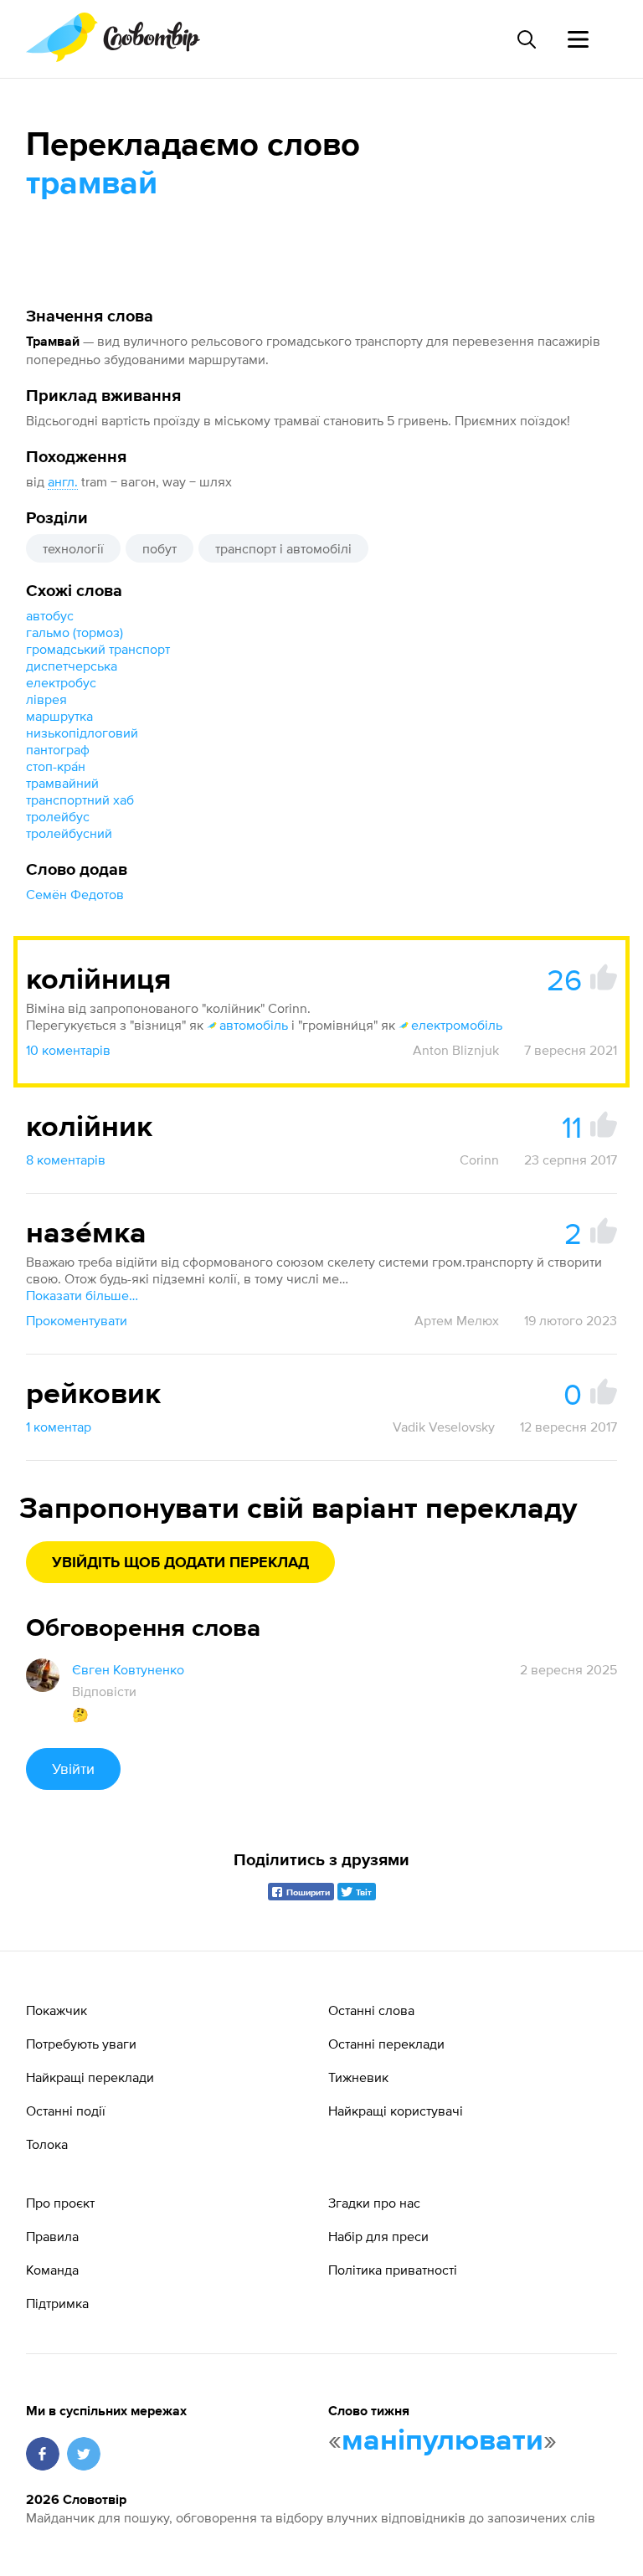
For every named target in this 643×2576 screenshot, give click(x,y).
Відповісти (104, 1691)
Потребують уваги (81, 2044)
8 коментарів (66, 1159)
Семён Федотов (75, 894)
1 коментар (59, 1427)
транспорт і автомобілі (283, 548)
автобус (50, 615)
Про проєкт (60, 2203)
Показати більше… (82, 1295)
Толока (47, 2144)
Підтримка (57, 2303)
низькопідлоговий (82, 733)
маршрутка (59, 716)
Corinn (479, 1159)
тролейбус (58, 816)
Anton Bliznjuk (456, 1050)
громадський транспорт (98, 649)
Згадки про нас (374, 2203)
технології (73, 548)
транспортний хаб (80, 800)
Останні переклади (386, 2044)
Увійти (73, 1769)
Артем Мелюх (457, 1320)
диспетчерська (72, 666)
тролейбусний (69, 833)
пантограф (58, 749)
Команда (52, 2270)
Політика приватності (393, 2270)
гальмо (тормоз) (75, 632)
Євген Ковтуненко (128, 1669)
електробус (61, 682)
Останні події (66, 2111)
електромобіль (457, 1025)
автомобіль (254, 1025)
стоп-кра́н (56, 766)
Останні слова (371, 2010)
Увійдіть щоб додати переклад (180, 1563)
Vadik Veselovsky (444, 1427)
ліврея (46, 699)
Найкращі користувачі (396, 2111)
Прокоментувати (77, 1320)
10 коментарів (68, 1050)
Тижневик (358, 2077)
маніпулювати (442, 2441)
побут (159, 548)
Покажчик (57, 2010)
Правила (52, 2236)
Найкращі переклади (90, 2077)
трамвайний (62, 783)
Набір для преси (378, 2236)
